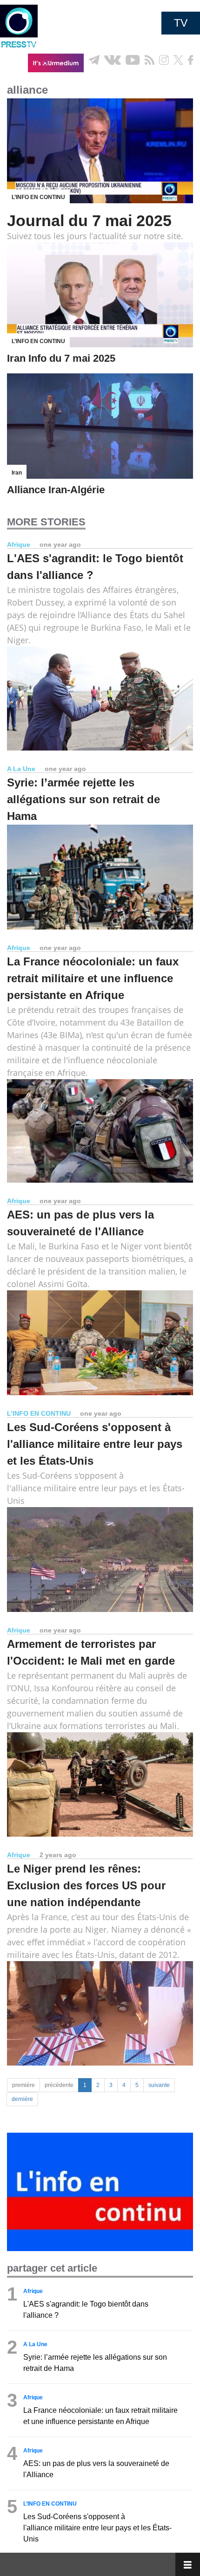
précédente (59, 2085)
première (23, 2085)
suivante (159, 2085)
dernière (22, 2099)
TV (181, 23)
